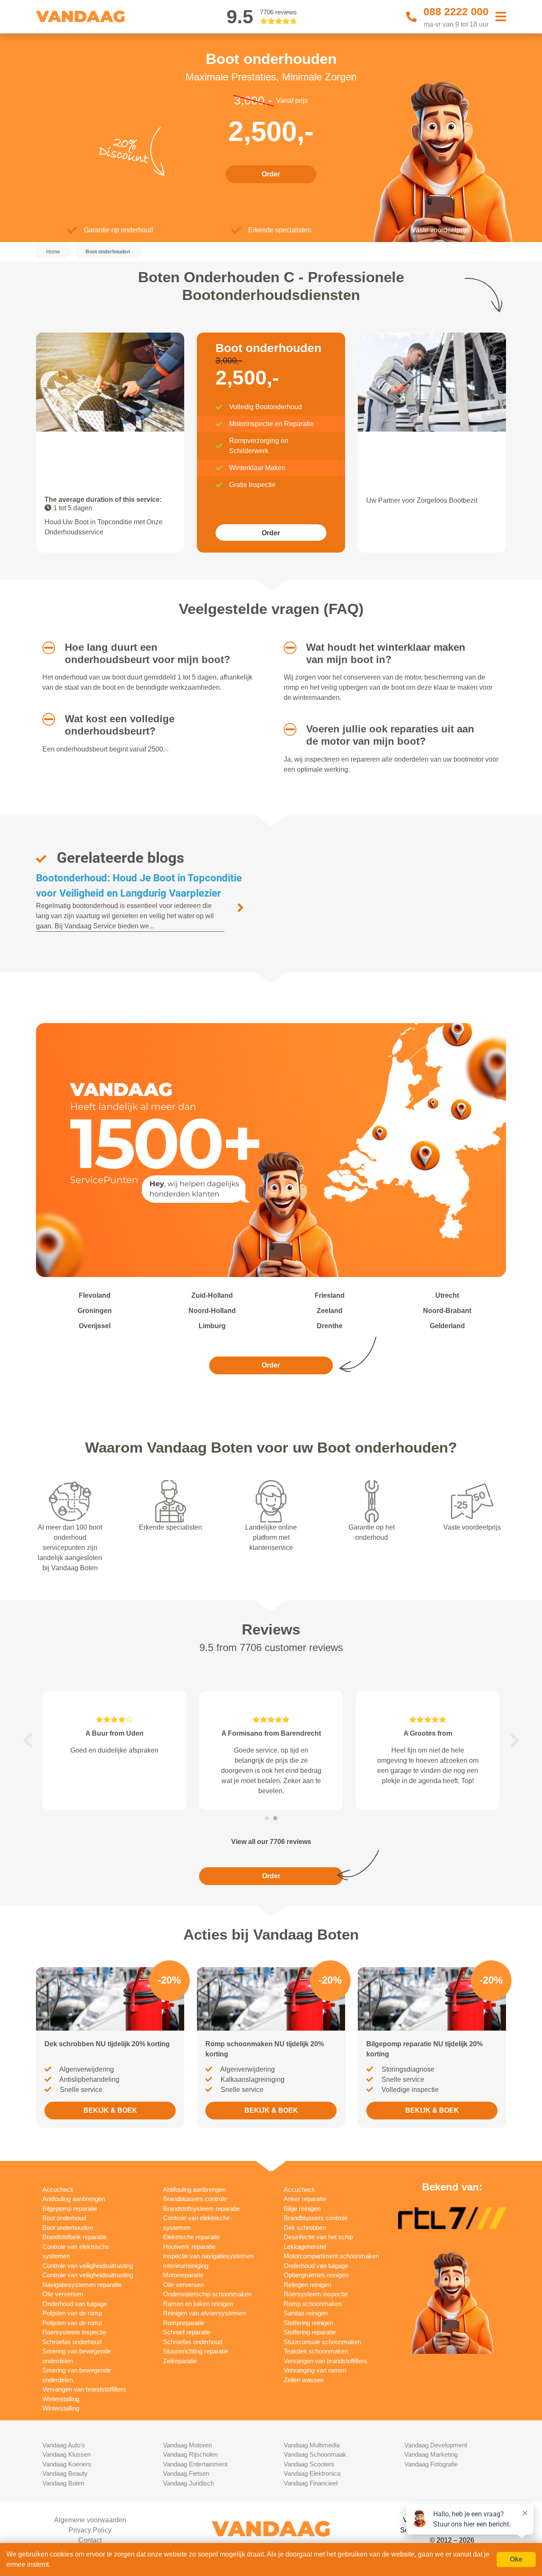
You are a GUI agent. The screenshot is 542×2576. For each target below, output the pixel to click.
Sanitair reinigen (306, 2313)
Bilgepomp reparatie (70, 2209)
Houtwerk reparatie (189, 2247)
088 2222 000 (456, 11)
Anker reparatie (305, 2199)
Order (271, 174)
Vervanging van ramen (315, 2370)
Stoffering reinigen (308, 2323)
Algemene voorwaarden (90, 2520)
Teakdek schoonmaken (316, 2351)
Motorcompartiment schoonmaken (331, 2256)
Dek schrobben (305, 2228)
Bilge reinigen (302, 2209)
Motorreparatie (183, 2275)
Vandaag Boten (63, 2483)
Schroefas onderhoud (72, 2342)
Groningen (95, 1311)
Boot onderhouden (68, 2228)
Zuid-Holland (212, 1295)
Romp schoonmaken (313, 2304)
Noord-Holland (212, 1311)
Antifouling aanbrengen (74, 2199)
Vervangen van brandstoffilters (84, 2389)
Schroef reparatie (187, 2332)
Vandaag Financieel (311, 2483)
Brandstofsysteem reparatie (201, 2209)
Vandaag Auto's (64, 2445)
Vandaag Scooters (309, 2464)
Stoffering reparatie (310, 2332)
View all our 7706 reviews (271, 1842)
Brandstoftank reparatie (75, 2237)
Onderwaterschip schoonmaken (207, 2294)
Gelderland (447, 1326)
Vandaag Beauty (65, 2473)
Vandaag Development (436, 2445)
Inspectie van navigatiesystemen (208, 2256)
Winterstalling (61, 2399)
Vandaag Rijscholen (190, 2454)
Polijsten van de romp (72, 2313)
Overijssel (95, 1326)
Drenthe (330, 1326)
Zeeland (330, 1311)
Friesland (330, 1295)
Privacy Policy (90, 2530)
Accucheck (58, 2189)
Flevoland (95, 1295)
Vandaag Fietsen (186, 2473)
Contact (90, 2540)
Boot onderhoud (64, 2218)
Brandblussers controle (195, 2199)
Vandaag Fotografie (431, 2464)
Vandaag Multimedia (312, 2445)
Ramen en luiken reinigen (198, 2304)
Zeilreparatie (180, 2361)
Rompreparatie (184, 2323)
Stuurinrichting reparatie (196, 2351)
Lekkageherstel (305, 2247)
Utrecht (447, 1295)
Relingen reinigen (307, 2285)
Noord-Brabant (447, 1311)
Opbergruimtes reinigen (316, 2275)
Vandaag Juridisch (188, 2483)
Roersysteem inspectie (74, 2332)
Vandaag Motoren (187, 2445)
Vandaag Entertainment (195, 2464)
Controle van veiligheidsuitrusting (88, 2266)
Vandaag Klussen (66, 2454)
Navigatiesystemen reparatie (82, 2285)
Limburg (212, 1326)
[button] (46, 648)
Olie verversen (63, 2294)
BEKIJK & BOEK (110, 2110)
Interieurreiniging (186, 2266)
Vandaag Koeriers (67, 2464)
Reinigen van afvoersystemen (204, 2313)
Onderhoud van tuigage (75, 2304)
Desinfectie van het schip (318, 2237)
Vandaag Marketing (431, 2454)
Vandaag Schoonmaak (315, 2454)
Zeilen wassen (304, 2380)
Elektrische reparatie (191, 2237)
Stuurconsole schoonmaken (322, 2342)
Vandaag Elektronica (312, 2473)
